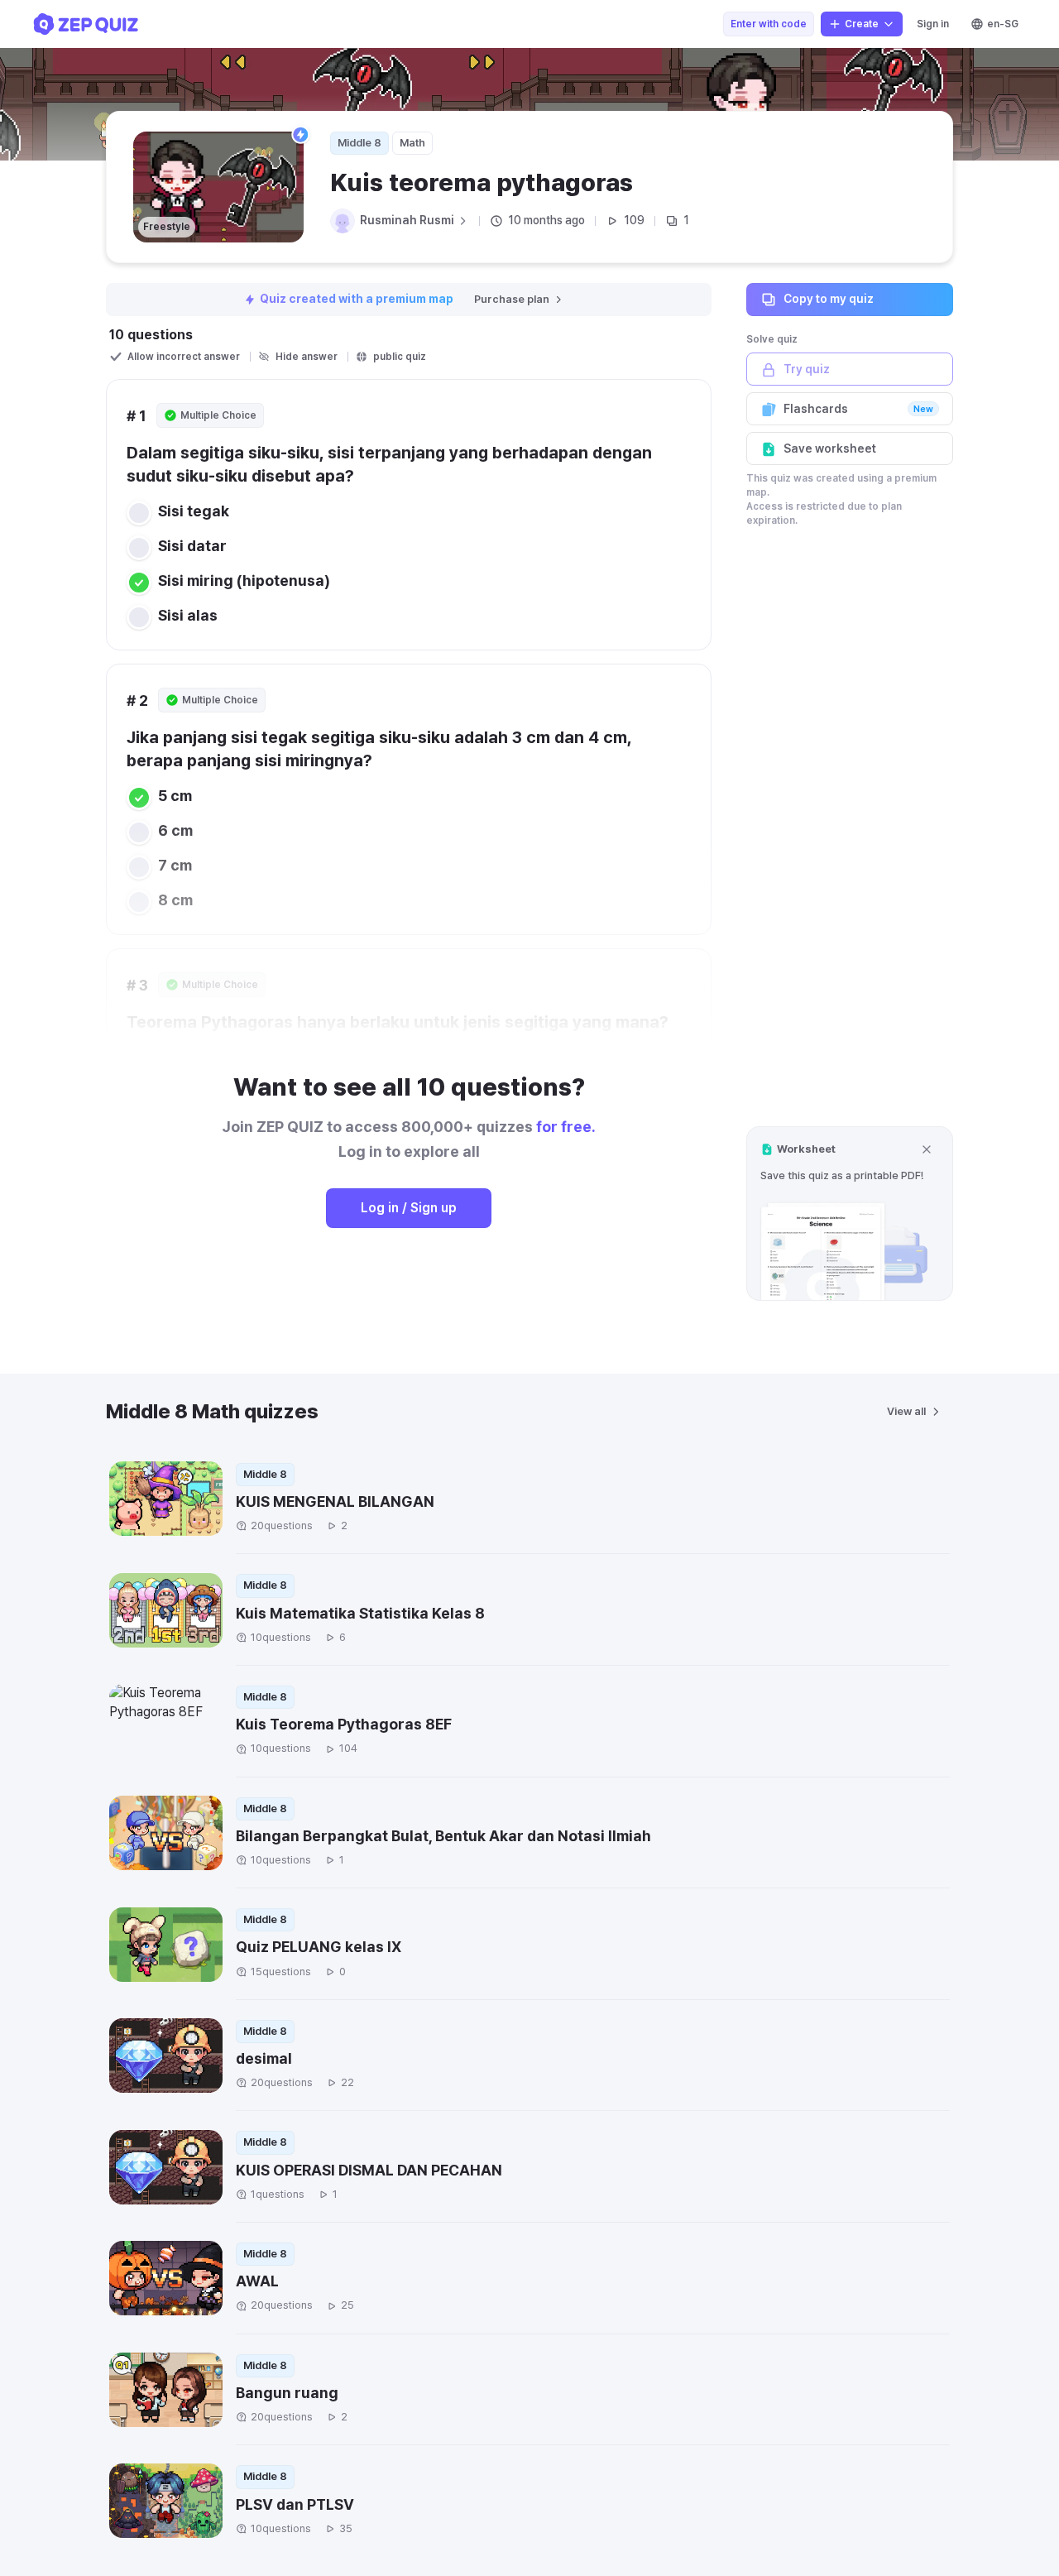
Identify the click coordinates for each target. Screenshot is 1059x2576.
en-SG (1003, 24)
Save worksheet (830, 449)
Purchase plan (512, 299)
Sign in (933, 24)
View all (906, 1411)
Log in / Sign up (409, 1208)
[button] (850, 1214)
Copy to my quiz (829, 299)
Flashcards (858, 409)
